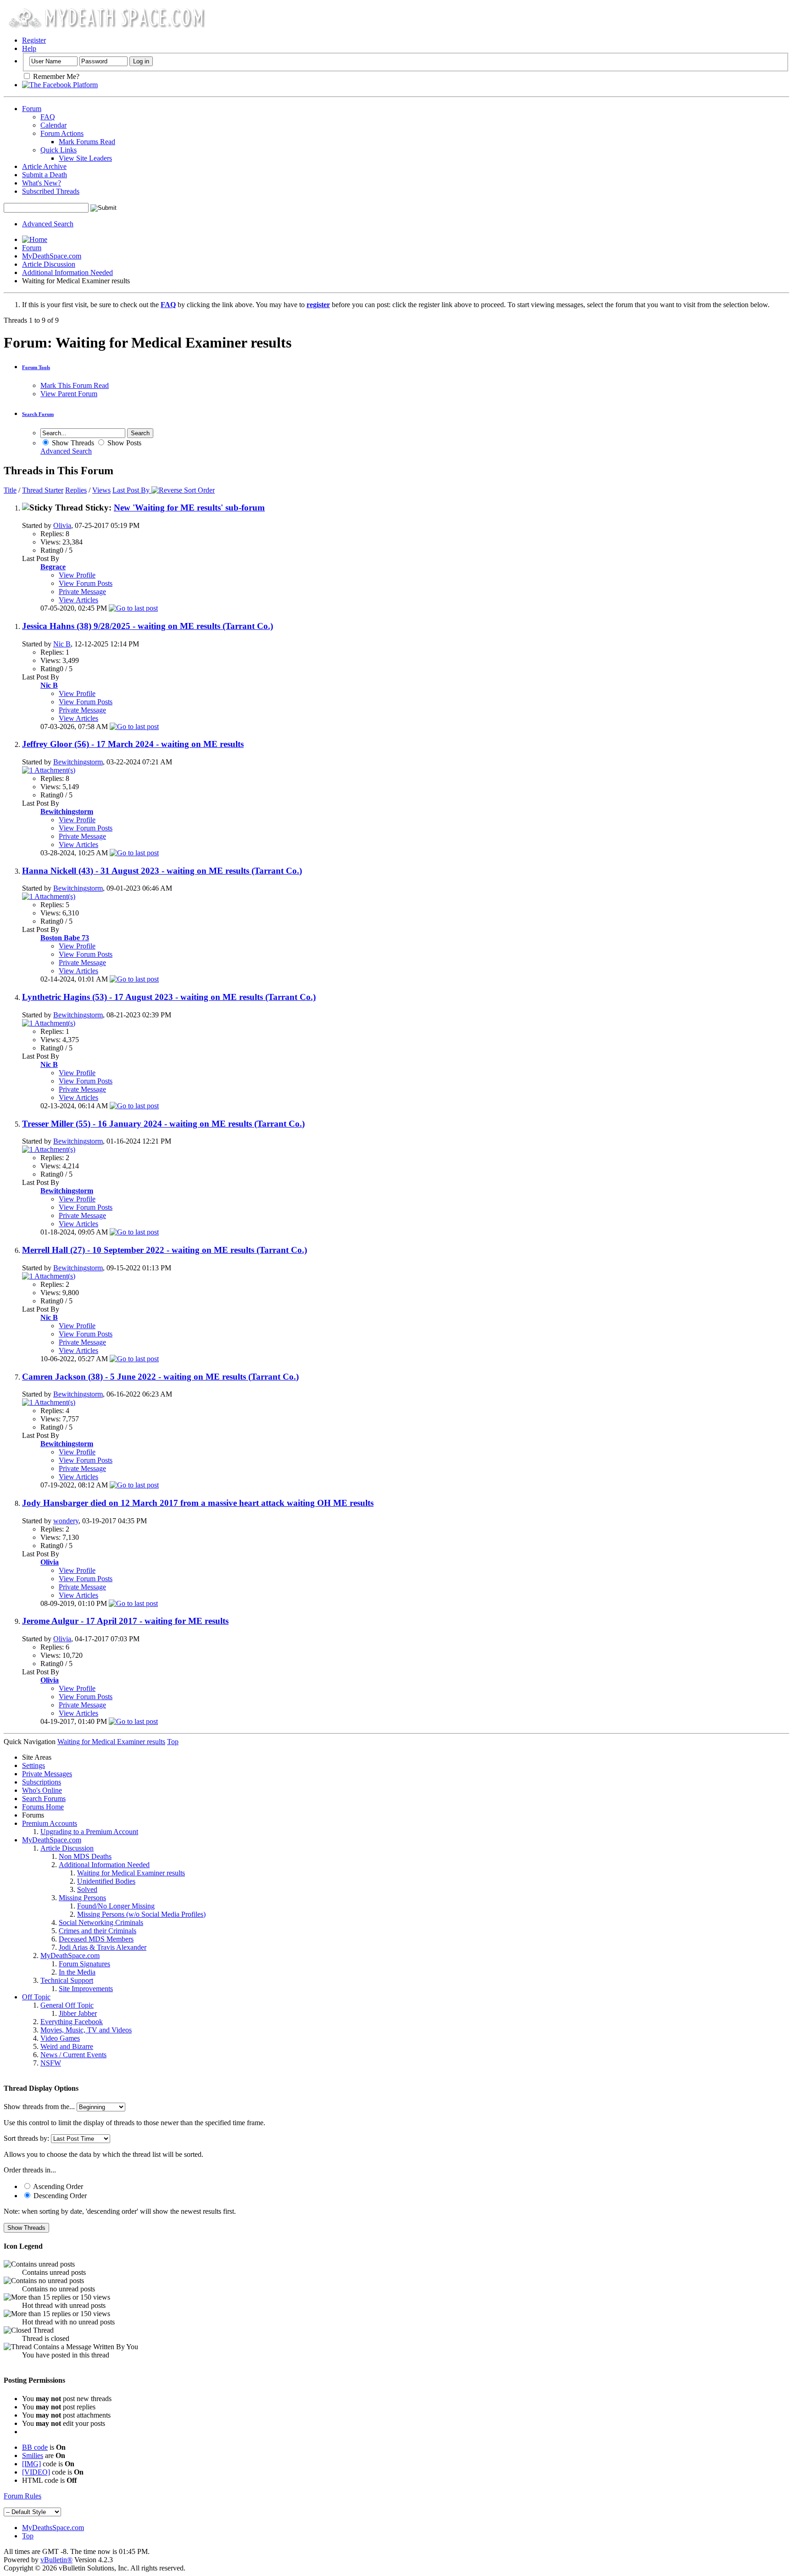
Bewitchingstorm (78, 762)
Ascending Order (57, 2186)
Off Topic (36, 1997)
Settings (34, 1765)
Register (34, 40)
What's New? (42, 183)
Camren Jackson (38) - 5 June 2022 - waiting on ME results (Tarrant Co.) (160, 1377)
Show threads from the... (39, 2107)
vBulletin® (56, 2560)
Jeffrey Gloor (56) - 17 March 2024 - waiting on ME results (133, 744)
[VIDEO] (36, 2472)
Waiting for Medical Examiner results (131, 1873)
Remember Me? (55, 76)
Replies (76, 490)
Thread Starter (43, 490)
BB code (35, 2447)
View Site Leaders (85, 158)
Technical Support (67, 1980)
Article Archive (44, 166)
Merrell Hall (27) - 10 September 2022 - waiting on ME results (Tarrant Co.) (165, 1250)
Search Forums (44, 1799)
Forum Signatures (84, 1964)
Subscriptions (42, 1782)
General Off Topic (67, 2005)
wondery (66, 1521)
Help (29, 48)
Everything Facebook (72, 2022)
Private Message (82, 592)
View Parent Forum (69, 394)
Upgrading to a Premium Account (89, 1832)
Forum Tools (36, 367)
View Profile (77, 575)
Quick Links (59, 150)
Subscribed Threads (51, 191)
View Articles (78, 600)
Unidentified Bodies (106, 1881)
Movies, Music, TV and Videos (86, 2030)
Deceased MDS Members (96, 1939)
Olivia (62, 525)
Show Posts (123, 443)
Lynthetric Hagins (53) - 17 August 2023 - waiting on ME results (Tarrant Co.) (169, 997)
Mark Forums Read (87, 142)
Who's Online (42, 1790)
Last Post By (131, 490)
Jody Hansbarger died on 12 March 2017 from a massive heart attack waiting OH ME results (198, 1503)
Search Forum (38, 414)
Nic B (62, 644)
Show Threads (72, 443)
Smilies (33, 2455)
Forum (32, 109)
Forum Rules (22, 2496)
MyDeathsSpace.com (53, 2528)
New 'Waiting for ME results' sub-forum (189, 508)
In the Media (77, 1972)
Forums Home (43, 1807)
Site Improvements (86, 1989)
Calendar (53, 125)
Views (101, 490)
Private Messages (47, 1774)
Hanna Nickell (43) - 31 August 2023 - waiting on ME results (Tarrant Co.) (162, 871)
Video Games (60, 2038)
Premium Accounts (50, 1823)
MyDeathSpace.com (52, 256)
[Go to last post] (133, 608)
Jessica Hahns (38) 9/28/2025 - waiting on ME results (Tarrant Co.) (148, 626)
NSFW (51, 2063)
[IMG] (31, 2464)
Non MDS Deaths (85, 1856)
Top (173, 1742)
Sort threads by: (26, 2138)
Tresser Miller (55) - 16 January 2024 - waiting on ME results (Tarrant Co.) (163, 1124)
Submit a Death (45, 175)
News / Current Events (73, 2055)
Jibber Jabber (78, 2013)
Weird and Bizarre (67, 2046)
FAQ (48, 117)
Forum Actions (62, 133)
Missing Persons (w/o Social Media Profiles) (141, 1914)
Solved (87, 1889)
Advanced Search (48, 224)
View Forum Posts (86, 583)
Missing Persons (82, 1898)
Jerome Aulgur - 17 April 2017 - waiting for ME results (125, 1621)
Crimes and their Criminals (98, 1931)
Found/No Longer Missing (116, 1906)
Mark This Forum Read (75, 385)
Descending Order (59, 2196)
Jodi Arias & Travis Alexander (103, 1947)
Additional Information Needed (67, 272)
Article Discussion (49, 264)
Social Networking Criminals (101, 1922)
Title (10, 490)
